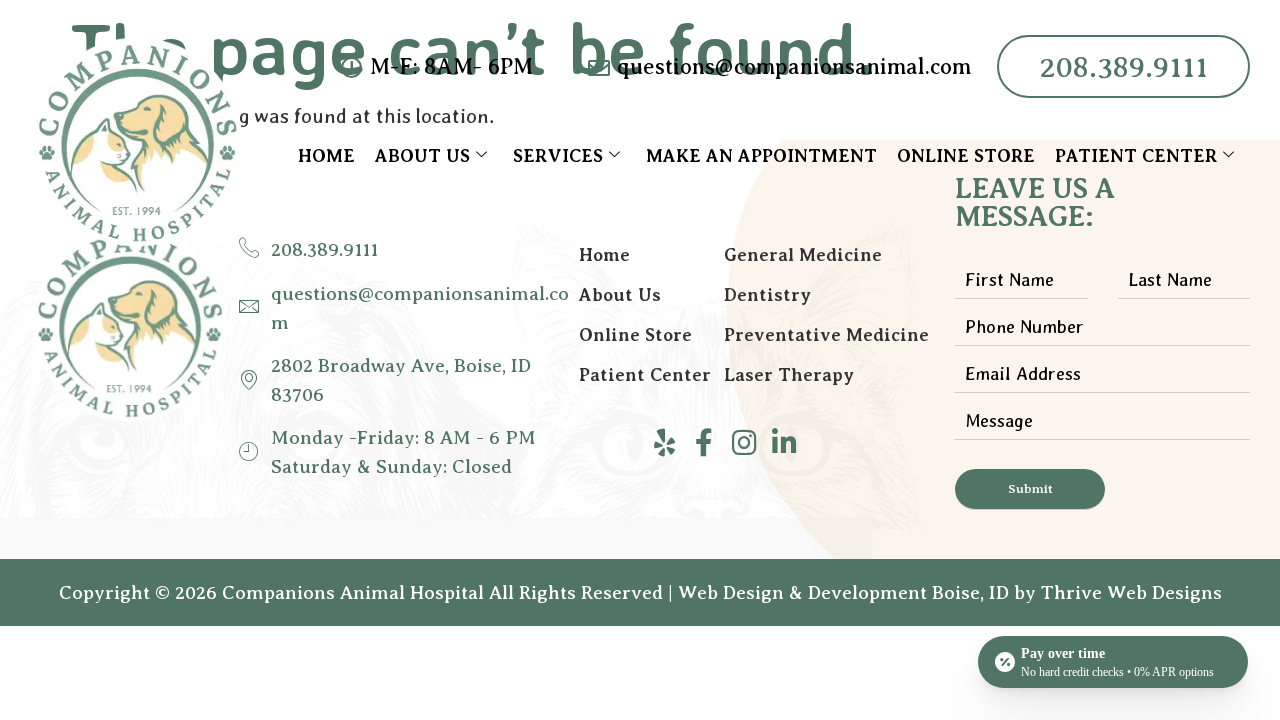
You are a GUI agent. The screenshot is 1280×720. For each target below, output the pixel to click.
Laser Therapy (789, 375)
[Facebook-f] (704, 443)
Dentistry (767, 295)
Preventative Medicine (826, 335)
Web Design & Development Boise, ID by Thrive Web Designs (950, 592)
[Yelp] (664, 443)
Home (326, 156)
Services (558, 156)
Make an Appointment (761, 156)
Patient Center (1136, 156)
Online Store (966, 156)
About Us (422, 156)
